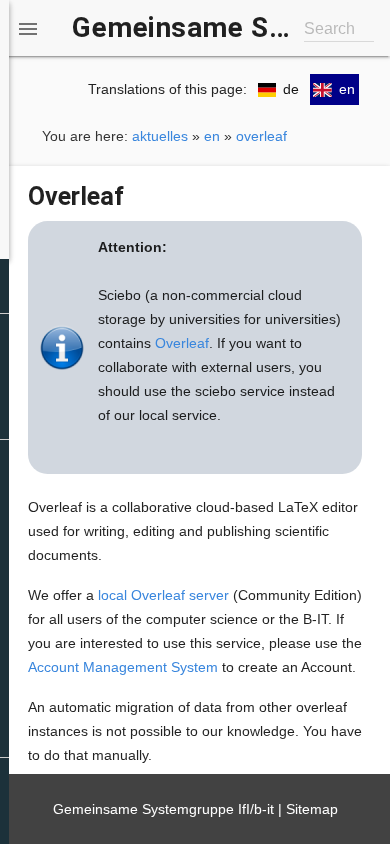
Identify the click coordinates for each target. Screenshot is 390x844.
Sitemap (312, 809)
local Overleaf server (163, 595)
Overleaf (182, 343)
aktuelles (160, 136)
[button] (28, 28)
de (291, 89)
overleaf (261, 136)
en (212, 136)
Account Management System (123, 667)
